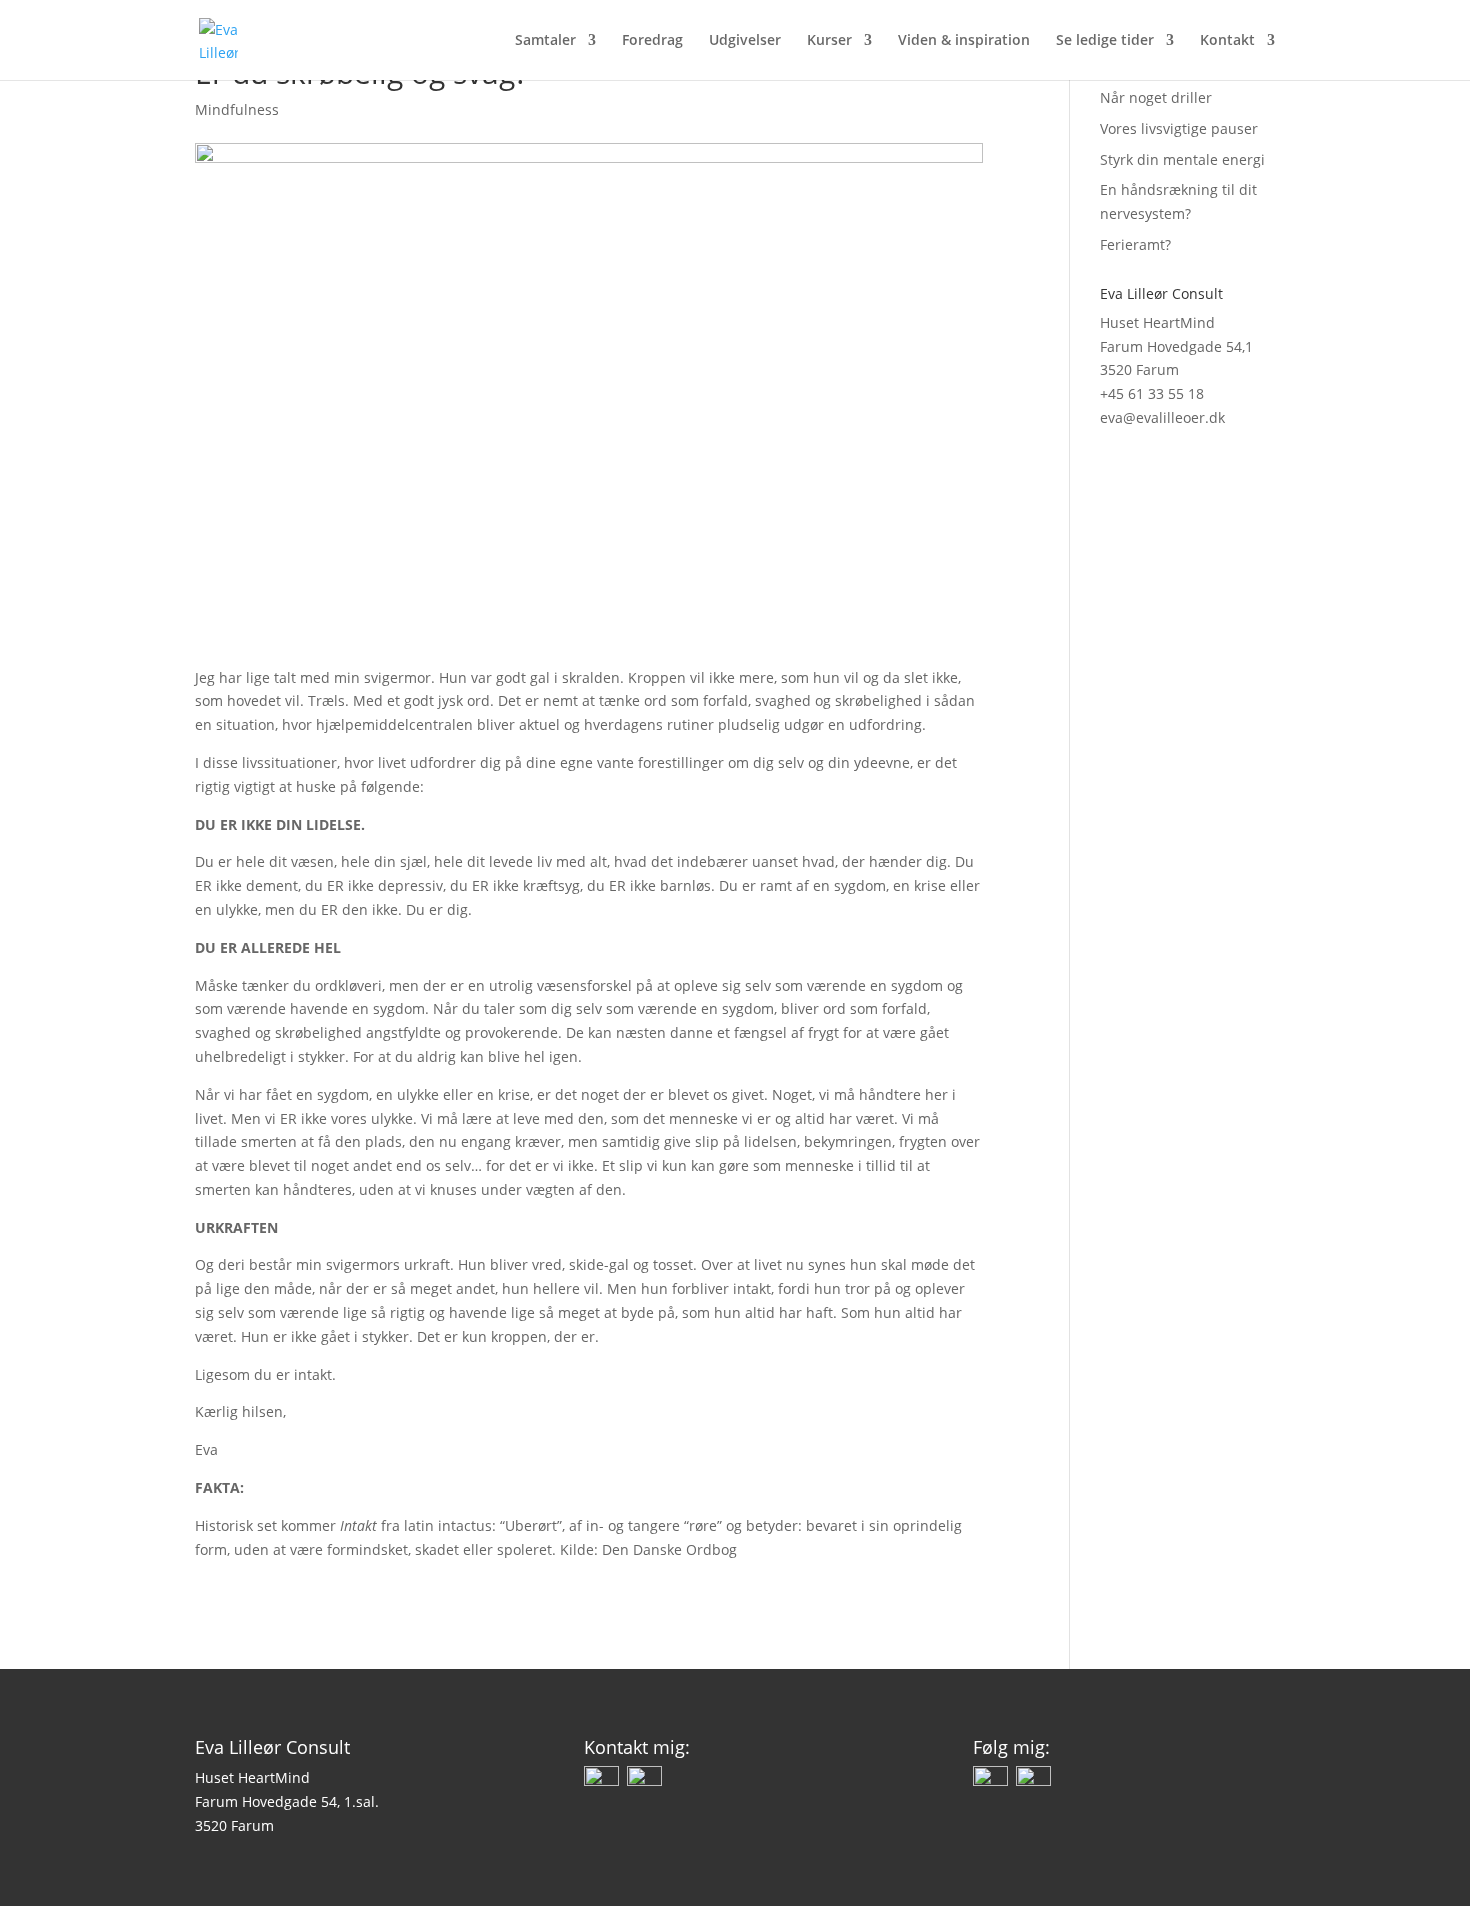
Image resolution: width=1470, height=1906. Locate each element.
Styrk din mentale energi (1182, 159)
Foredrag (652, 41)
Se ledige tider (1105, 41)
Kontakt (1227, 41)
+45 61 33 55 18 (1152, 393)
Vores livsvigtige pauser (1179, 128)
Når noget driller (1156, 97)
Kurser (829, 41)
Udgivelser (745, 41)
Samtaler (545, 41)
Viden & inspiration (964, 41)
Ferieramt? (1135, 244)
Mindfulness (237, 109)
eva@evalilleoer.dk (1162, 417)
